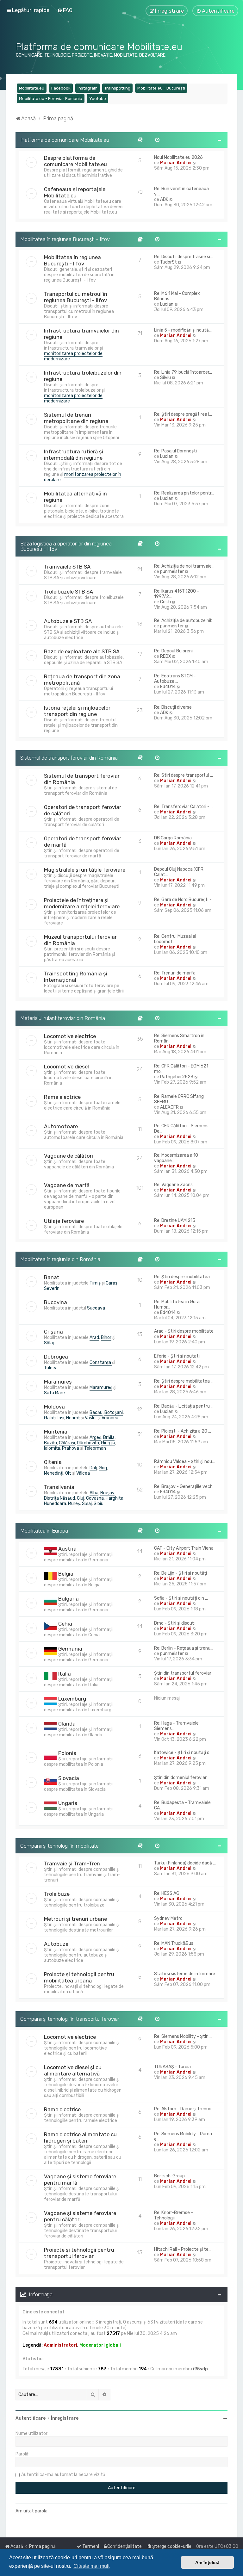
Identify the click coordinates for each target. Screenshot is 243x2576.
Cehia (65, 1624)
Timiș (95, 1283)
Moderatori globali (100, 2345)
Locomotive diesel (66, 1067)
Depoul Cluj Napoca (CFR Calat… (179, 872)
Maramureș (58, 1382)
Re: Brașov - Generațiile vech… (185, 1487)
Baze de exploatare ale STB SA (82, 651)
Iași (61, 1418)
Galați (50, 1418)
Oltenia (53, 1462)
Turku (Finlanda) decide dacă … (185, 1863)
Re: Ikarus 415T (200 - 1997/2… (177, 594)
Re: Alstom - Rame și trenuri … (185, 2109)
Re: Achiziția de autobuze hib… (185, 621)
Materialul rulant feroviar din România (63, 1018)
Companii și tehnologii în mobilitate (59, 1846)
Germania (70, 1649)
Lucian (167, 304)
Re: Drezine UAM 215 (175, 1220)
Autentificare (31, 2418)
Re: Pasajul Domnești (175, 451)
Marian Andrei (176, 163)
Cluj (81, 1498)
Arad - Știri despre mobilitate (184, 1331)
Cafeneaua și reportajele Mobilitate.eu (75, 192)
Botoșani (114, 1412)
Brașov (107, 1493)
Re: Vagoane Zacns (173, 1185)
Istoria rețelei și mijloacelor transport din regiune (77, 711)
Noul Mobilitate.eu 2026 (178, 157)
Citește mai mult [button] (91, 2566)
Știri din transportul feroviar (183, 1673)
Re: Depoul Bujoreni (173, 651)
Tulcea (51, 1368)
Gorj (103, 1468)
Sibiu (99, 1504)
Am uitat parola (31, 2511)
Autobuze (56, 1944)
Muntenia (56, 1432)
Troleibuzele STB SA (69, 592)
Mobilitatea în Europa (44, 1531)
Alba (94, 1493)
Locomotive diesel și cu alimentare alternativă (73, 2070)
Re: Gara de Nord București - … (185, 900)
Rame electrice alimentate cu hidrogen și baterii (80, 2137)
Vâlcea (83, 1473)
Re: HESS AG (167, 1893)
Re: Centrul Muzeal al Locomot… (175, 939)
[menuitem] (65, 10)
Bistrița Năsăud (59, 1498)
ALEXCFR (169, 1107)
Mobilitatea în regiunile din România (60, 1259)
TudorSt (168, 262)
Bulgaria (69, 1599)
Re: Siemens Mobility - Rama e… (183, 2137)
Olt (68, 1473)
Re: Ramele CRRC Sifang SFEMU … (179, 1099)
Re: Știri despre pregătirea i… (183, 414)
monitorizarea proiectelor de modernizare (73, 356)
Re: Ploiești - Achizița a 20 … (183, 1431)
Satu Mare (54, 1393)
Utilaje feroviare (64, 1221)
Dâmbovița (88, 1443)
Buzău (50, 1443)
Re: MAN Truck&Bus (174, 1943)
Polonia (67, 1753)
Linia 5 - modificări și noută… (183, 330)
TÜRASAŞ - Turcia (172, 2067)
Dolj (93, 1468)
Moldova (54, 1407)
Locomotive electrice (70, 1036)
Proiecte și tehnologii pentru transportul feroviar (79, 2253)
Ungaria (68, 1803)
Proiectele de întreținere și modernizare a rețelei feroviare (82, 903)
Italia (65, 1674)
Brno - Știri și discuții (175, 1623)
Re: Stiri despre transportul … (184, 775)
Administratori (60, 2345)
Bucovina (56, 1302)
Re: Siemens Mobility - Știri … (183, 2036)
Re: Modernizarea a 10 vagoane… (176, 1158)
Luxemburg (72, 1699)
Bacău (96, 1412)
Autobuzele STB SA (68, 621)
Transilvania (59, 1487)
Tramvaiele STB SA (67, 567)
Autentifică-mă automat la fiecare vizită (63, 2475)
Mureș (74, 1504)
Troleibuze (57, 1894)
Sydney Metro (168, 1918)
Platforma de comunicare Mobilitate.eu (65, 140)
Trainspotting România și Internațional (76, 977)
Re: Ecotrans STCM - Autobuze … (175, 679)
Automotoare (61, 1126)
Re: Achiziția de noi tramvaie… (184, 566)
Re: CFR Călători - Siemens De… (181, 1129)
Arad (94, 1338)
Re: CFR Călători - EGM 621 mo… (181, 1069)
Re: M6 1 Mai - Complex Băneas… (177, 296)
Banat (52, 1277)
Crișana (53, 1332)
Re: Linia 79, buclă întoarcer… (183, 372)
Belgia (66, 1574)
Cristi (165, 602)
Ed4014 (168, 687)
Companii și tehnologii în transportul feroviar (70, 2019)
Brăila (109, 1437)
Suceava (96, 1308)
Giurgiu (108, 1443)
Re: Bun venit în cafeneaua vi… (181, 191)
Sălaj (49, 1343)
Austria (67, 1549)
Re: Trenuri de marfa (175, 973)
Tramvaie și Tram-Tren (72, 1864)
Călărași (67, 1443)
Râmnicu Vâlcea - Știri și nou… (184, 1462)
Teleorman (95, 1448)
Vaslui (91, 1418)
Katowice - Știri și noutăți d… (183, 1753)
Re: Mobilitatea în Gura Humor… (177, 1304)
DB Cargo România (173, 838)
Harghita (115, 1498)
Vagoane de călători (69, 1156)
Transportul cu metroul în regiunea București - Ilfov (76, 297)
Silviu (165, 378)
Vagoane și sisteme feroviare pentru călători (80, 2216)
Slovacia (69, 1778)
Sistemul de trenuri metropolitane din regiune (76, 418)
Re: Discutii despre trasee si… (184, 257)
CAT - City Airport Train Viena (184, 1548)
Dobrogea (56, 1357)
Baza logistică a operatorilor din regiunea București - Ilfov (66, 546)
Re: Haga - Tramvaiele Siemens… (176, 1726)
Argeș (95, 1437)
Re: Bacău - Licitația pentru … (184, 1406)
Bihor (106, 1338)
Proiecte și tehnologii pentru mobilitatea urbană (79, 1977)
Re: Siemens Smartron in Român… (179, 1038)
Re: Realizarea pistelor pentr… (184, 493)
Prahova (71, 1448)
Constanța (101, 1363)
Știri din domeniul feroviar (180, 1778)
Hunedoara (55, 1504)
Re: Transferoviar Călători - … (184, 807)
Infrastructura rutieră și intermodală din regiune (74, 455)
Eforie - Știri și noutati (177, 1356)
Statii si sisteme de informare (185, 1974)
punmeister (172, 572)
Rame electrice (62, 1097)
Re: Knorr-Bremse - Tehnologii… (174, 2215)
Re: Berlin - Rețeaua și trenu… (184, 1648)
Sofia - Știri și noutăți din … (181, 1598)
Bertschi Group (169, 2176)
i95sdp (200, 2369)
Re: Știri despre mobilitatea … (184, 1277)
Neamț (73, 1418)
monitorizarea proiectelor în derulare (83, 477)
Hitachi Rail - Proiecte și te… (183, 2249)
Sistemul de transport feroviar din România (69, 758)
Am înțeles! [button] (207, 2562)
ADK (164, 199)
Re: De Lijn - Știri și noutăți (181, 1573)
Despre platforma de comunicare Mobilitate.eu (75, 161)
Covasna (95, 1498)
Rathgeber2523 (177, 1077)
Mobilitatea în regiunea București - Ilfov (65, 239)
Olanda (67, 1724)
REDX (166, 656)
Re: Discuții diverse (173, 707)
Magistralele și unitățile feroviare (85, 870)
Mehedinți (54, 1473)
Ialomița (52, 1448)
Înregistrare (65, 2418)
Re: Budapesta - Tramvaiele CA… (182, 1805)
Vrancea (110, 1418)
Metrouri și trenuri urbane (75, 1919)
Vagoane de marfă (67, 1185)
